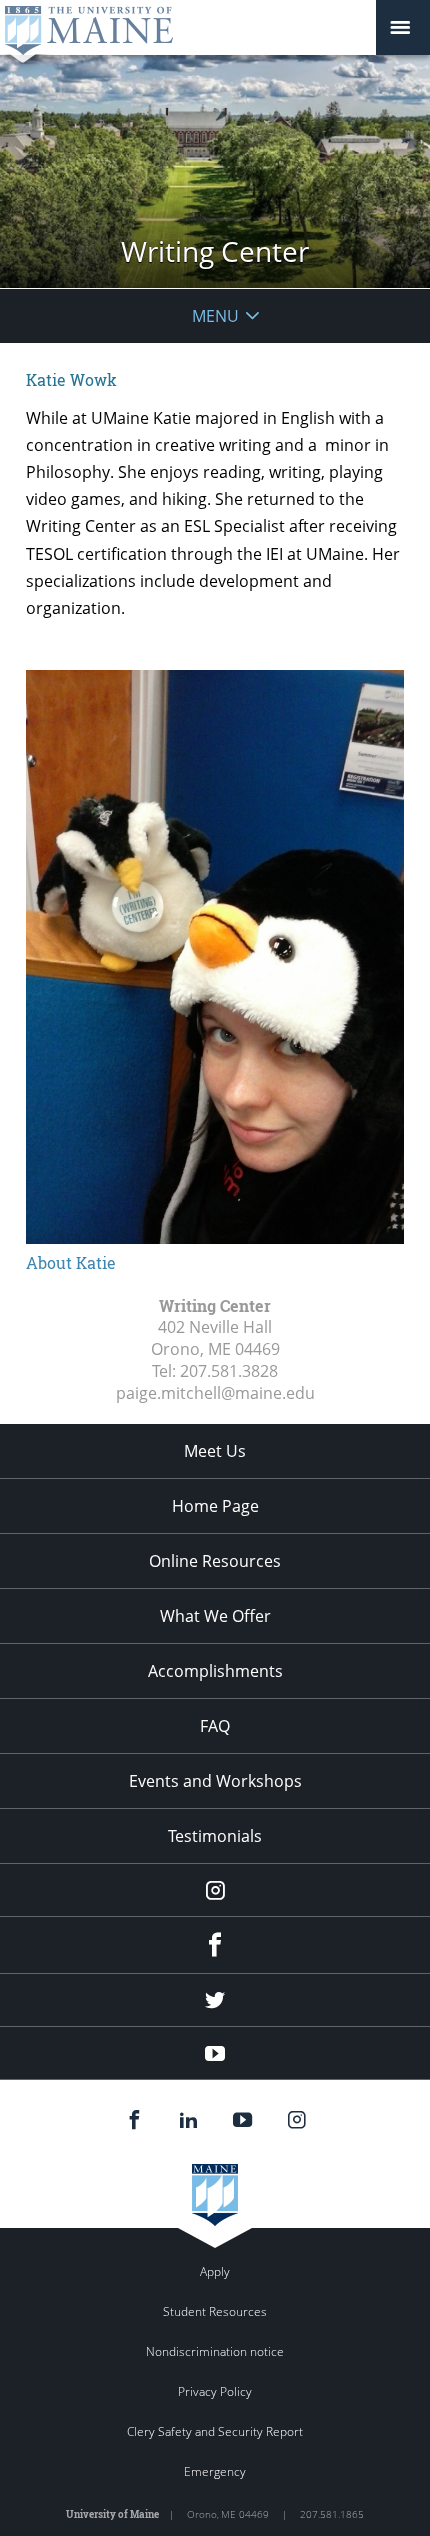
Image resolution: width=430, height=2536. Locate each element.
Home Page (215, 1506)
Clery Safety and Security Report (215, 2431)
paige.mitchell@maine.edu (215, 1393)
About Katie (71, 1262)
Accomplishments (215, 1671)
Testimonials (215, 1836)
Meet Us (215, 1451)
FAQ (215, 1726)
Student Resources (215, 2311)
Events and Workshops (215, 1781)
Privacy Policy (215, 2391)
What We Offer (215, 1616)
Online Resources (215, 1561)
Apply (215, 2271)
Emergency (215, 2471)
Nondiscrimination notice (215, 2351)
